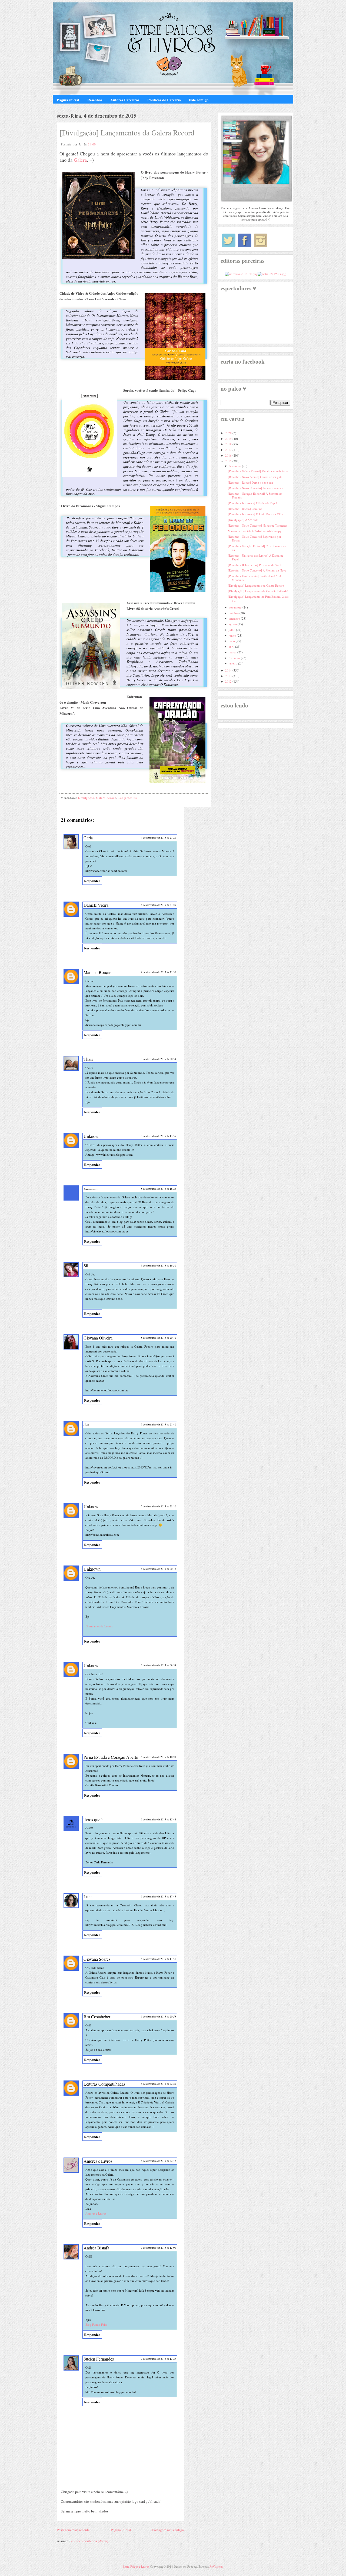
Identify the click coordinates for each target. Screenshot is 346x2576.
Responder (92, 881)
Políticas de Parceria (164, 100)
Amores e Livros (98, 2161)
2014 (229, 670)
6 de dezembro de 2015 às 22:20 (158, 2084)
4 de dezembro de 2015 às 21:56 (158, 972)
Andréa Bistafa (96, 2248)
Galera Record (106, 798)
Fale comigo (199, 100)
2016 (229, 455)
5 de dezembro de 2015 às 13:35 (158, 1136)
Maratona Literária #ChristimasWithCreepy (255, 531)
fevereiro (235, 658)
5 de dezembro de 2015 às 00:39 (158, 1059)
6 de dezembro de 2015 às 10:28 (158, 1757)
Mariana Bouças (97, 972)
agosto (233, 624)
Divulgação (86, 798)
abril (232, 647)
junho (233, 635)
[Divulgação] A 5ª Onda (243, 520)
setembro (235, 618)
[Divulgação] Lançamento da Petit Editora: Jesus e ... (258, 598)
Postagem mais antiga (168, 2530)
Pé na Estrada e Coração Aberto (111, 1757)
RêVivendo (217, 2566)
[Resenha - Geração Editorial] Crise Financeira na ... (257, 548)
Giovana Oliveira (98, 1338)
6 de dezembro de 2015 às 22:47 (158, 2161)
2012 (229, 681)
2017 (229, 450)
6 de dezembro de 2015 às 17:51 (158, 1959)
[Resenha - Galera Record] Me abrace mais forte (258, 471)
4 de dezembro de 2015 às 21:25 (158, 905)
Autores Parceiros (125, 100)
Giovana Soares (97, 1959)
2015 (229, 461)
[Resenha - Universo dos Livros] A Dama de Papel (256, 557)
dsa (86, 1425)
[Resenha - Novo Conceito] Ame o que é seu (256, 488)
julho (232, 630)
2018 (229, 444)
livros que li (94, 1819)
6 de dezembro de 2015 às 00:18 (158, 1569)
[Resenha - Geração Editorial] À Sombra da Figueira (255, 495)
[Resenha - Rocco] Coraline (245, 509)
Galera (80, 160)
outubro (234, 613)
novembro (236, 607)
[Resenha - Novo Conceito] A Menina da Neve (257, 570)
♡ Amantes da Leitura (99, 1626)
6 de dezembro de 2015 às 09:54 (158, 1665)
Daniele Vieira (96, 905)
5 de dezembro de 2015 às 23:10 (158, 1506)
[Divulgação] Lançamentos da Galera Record (127, 132)
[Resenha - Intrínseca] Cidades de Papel (252, 503)
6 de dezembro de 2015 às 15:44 (158, 1819)
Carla (88, 838)
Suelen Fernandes (99, 2359)
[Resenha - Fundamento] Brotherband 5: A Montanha (255, 578)
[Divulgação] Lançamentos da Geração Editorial (258, 591)
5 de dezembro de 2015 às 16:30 (158, 1265)
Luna (88, 1897)
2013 (229, 676)
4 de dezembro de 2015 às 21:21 (158, 837)
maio (232, 641)
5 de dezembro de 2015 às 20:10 (158, 1338)
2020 (229, 433)
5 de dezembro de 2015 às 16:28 (158, 1189)
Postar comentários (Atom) (89, 2541)
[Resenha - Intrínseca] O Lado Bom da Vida (255, 514)
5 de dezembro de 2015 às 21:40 (158, 1424)
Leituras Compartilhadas (104, 2084)
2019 (229, 439)
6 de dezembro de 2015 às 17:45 (158, 1896)
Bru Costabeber (97, 2017)
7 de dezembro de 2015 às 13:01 (158, 2248)
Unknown (92, 1136)
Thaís (88, 1059)
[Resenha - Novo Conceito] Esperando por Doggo (254, 538)
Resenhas (95, 100)
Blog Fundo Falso (97, 2324)
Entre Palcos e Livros (136, 2566)
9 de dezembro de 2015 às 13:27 (158, 2359)
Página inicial (68, 100)
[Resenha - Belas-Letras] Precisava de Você (255, 565)
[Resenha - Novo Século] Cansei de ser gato (255, 477)
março (233, 652)
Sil (86, 1266)
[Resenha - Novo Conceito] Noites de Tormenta (257, 525)
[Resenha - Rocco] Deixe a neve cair (251, 482)
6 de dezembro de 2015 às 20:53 (158, 2016)
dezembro (235, 466)
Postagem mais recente (73, 2530)
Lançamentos (128, 798)
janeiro (233, 663)
